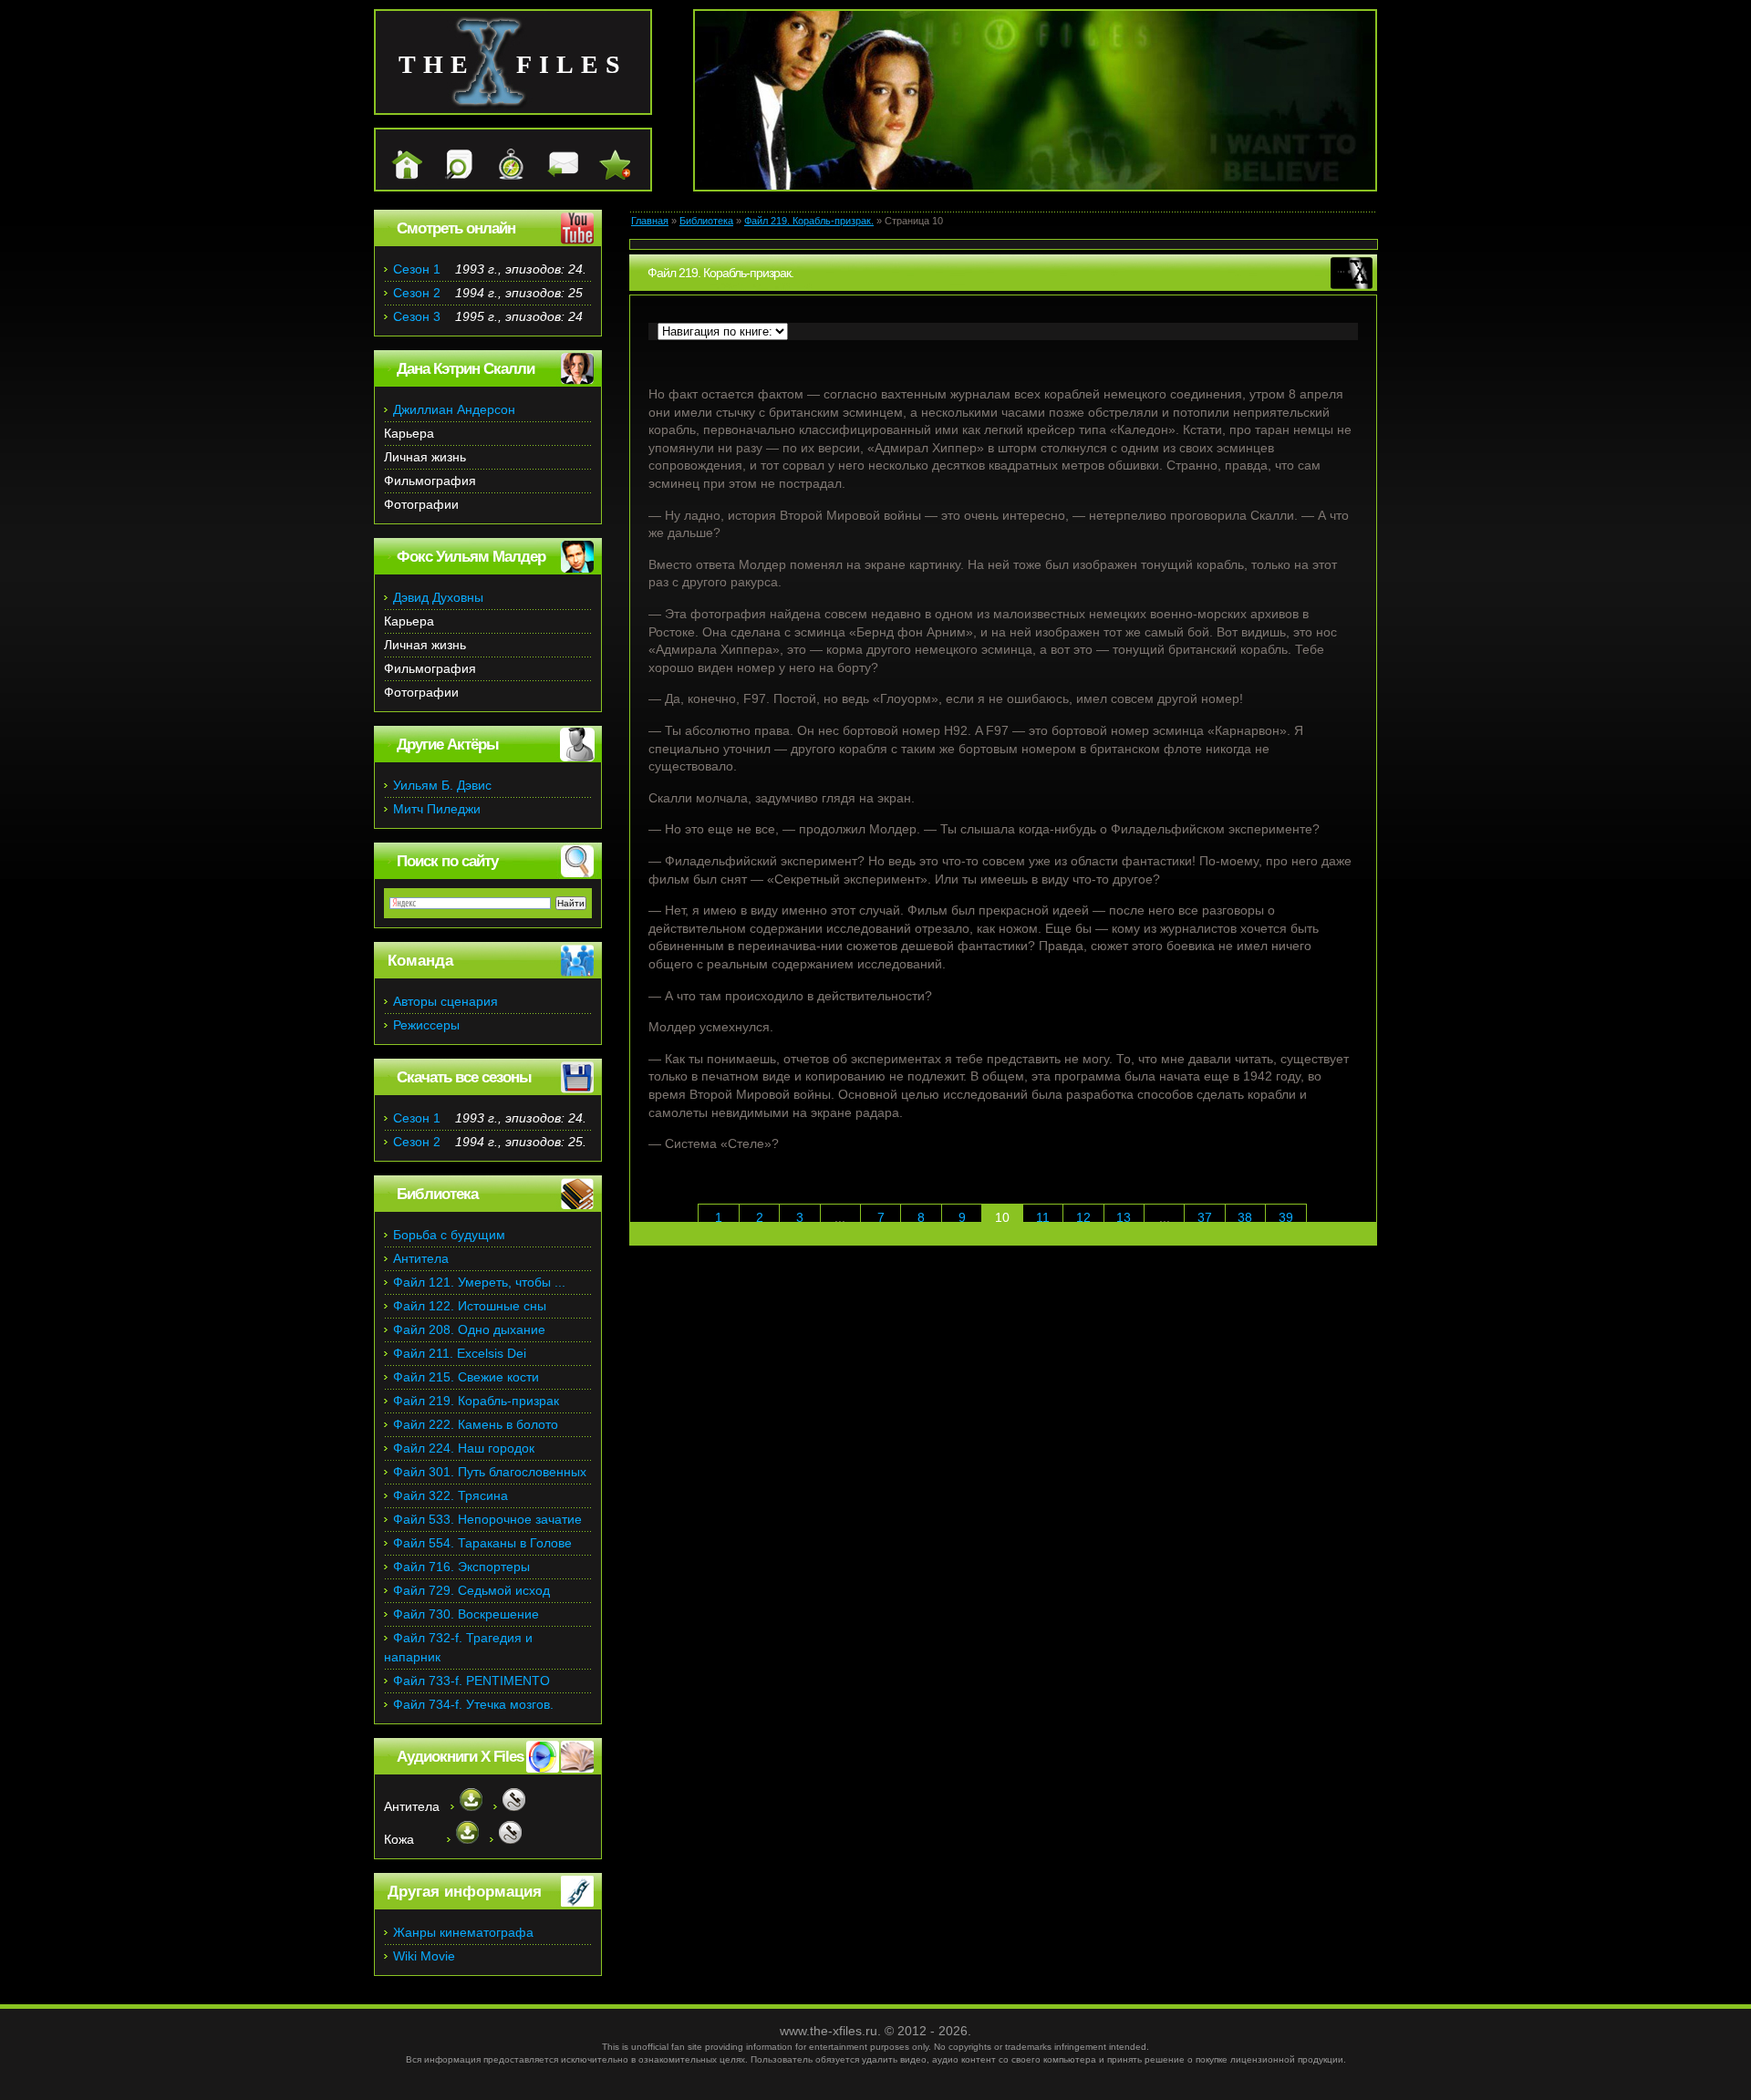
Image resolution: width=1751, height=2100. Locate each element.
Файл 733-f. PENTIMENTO (471, 1681)
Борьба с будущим (449, 1235)
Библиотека (706, 221)
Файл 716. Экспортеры (461, 1567)
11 (1043, 1217)
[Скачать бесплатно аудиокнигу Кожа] (463, 1839)
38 (1245, 1217)
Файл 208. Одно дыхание (469, 1329)
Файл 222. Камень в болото (476, 1424)
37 (1205, 1217)
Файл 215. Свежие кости (466, 1377)
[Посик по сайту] (450, 175)
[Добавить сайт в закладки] (606, 175)
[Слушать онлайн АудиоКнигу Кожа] (506, 1839)
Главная (650, 221)
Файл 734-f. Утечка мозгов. (473, 1704)
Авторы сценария (446, 1001)
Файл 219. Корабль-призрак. (809, 221)
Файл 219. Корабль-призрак (476, 1401)
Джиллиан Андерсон (454, 409)
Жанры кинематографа (463, 1932)
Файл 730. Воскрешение (466, 1614)
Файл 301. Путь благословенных (490, 1472)
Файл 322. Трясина (451, 1495)
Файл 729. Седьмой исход (471, 1590)
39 (1286, 1217)
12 (1083, 1217)
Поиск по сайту (447, 861)
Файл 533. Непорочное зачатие (487, 1519)
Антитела (421, 1258)
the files (513, 64)
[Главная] (398, 175)
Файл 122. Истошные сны (470, 1306)
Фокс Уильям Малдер (471, 557)
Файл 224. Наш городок (464, 1448)
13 (1124, 1217)
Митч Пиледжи (437, 809)
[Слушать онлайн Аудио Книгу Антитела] (509, 1806)
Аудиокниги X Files (460, 1757)
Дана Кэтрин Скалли (466, 369)
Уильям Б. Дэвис (442, 785)
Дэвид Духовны (438, 597)
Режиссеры (426, 1025)
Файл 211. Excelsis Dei (460, 1353)
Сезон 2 (417, 293)
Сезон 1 (417, 269)
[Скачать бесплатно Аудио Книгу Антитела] (466, 1806)
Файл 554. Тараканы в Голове (482, 1543)
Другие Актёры (448, 745)
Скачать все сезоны (464, 1077)
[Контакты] (554, 175)
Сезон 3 (417, 316)
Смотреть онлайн (456, 228)
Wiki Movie (424, 1956)
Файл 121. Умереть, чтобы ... (479, 1282)
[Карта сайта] (502, 175)
